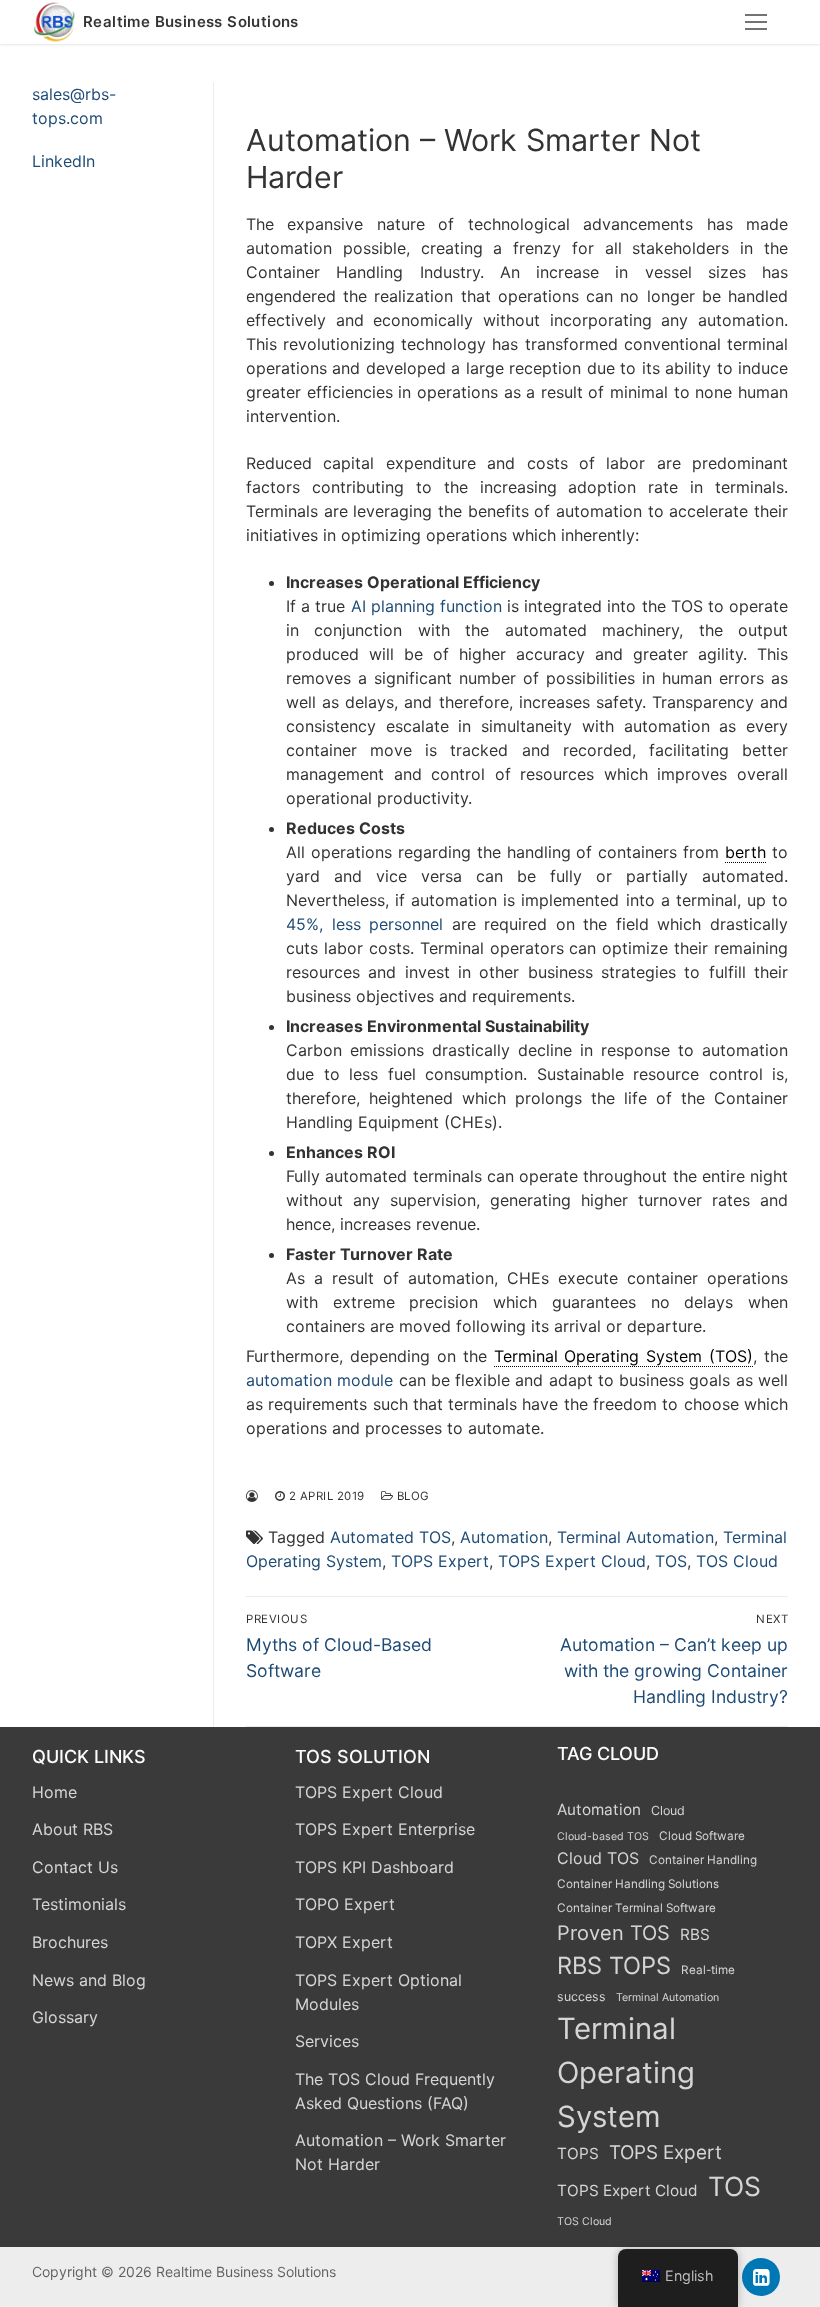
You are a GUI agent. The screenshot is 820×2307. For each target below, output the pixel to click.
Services (327, 2041)
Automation (504, 1537)
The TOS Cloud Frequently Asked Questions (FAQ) (395, 2091)
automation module (319, 1380)
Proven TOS (613, 1933)
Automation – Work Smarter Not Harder (400, 2152)
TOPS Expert (440, 1561)
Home (54, 1792)
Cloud (668, 1810)
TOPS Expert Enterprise (385, 1829)
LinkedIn (63, 161)
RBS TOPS (614, 1965)
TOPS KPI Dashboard (374, 1867)
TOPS (578, 2153)
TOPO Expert (345, 1904)
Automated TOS (390, 1537)
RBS (695, 1934)
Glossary (65, 2017)
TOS (671, 1561)
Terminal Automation (635, 1537)
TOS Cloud (737, 1561)
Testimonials (79, 1904)
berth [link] (745, 852)
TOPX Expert (344, 1942)
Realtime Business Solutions (191, 22)
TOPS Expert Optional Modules (378, 1992)
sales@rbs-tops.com (74, 106)
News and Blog (89, 1980)
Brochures (70, 1942)
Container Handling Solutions (638, 1884)
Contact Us (75, 1867)
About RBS (72, 1829)
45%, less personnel (364, 924)
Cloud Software (702, 1836)
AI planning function (426, 606)
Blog (411, 1496)
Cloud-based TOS (603, 1836)
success (581, 1996)
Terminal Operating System (626, 2072)
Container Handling (703, 1860)
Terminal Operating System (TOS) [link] (624, 1356)
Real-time (708, 1970)
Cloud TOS (598, 1858)
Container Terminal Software (636, 1908)
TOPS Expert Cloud (572, 1561)
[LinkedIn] (761, 2277)
